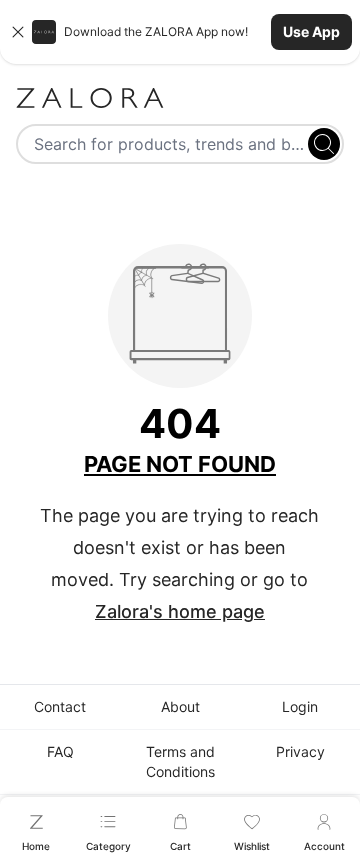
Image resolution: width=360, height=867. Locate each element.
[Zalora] (180, 98)
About (180, 706)
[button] (180, 32)
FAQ (60, 751)
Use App (311, 31)
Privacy (300, 751)
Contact (60, 706)
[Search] (324, 144)
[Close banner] (18, 32)
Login (300, 706)
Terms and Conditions (180, 761)
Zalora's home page (180, 611)
